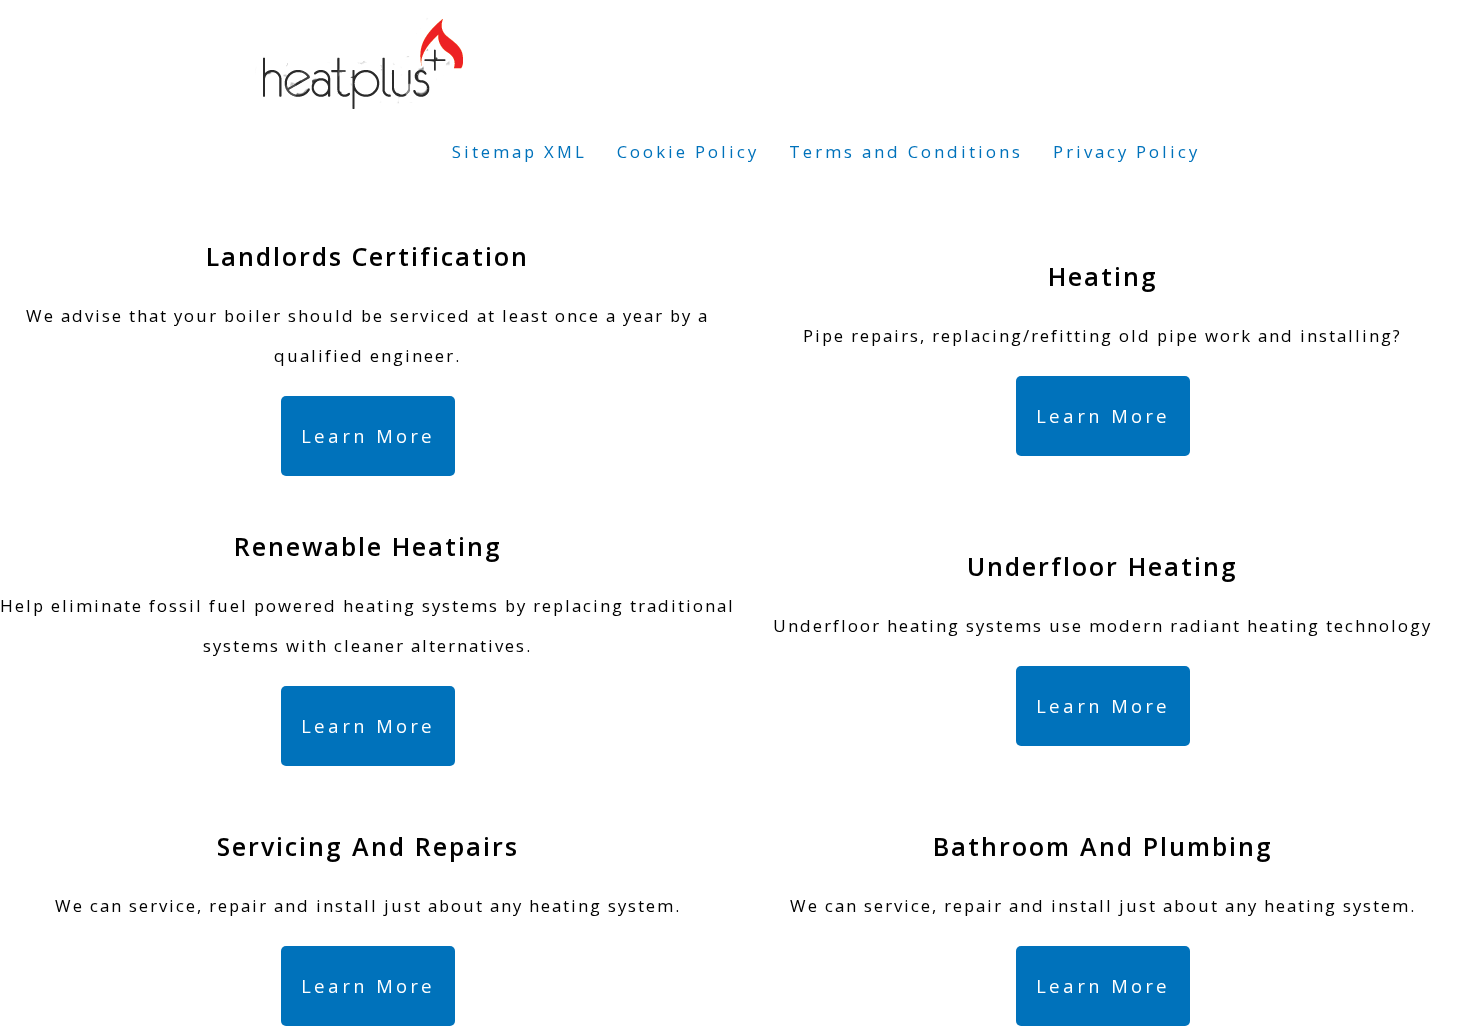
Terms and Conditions (906, 151)
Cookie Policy (688, 151)
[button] (368, 436)
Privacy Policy (1126, 151)
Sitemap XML (519, 151)
